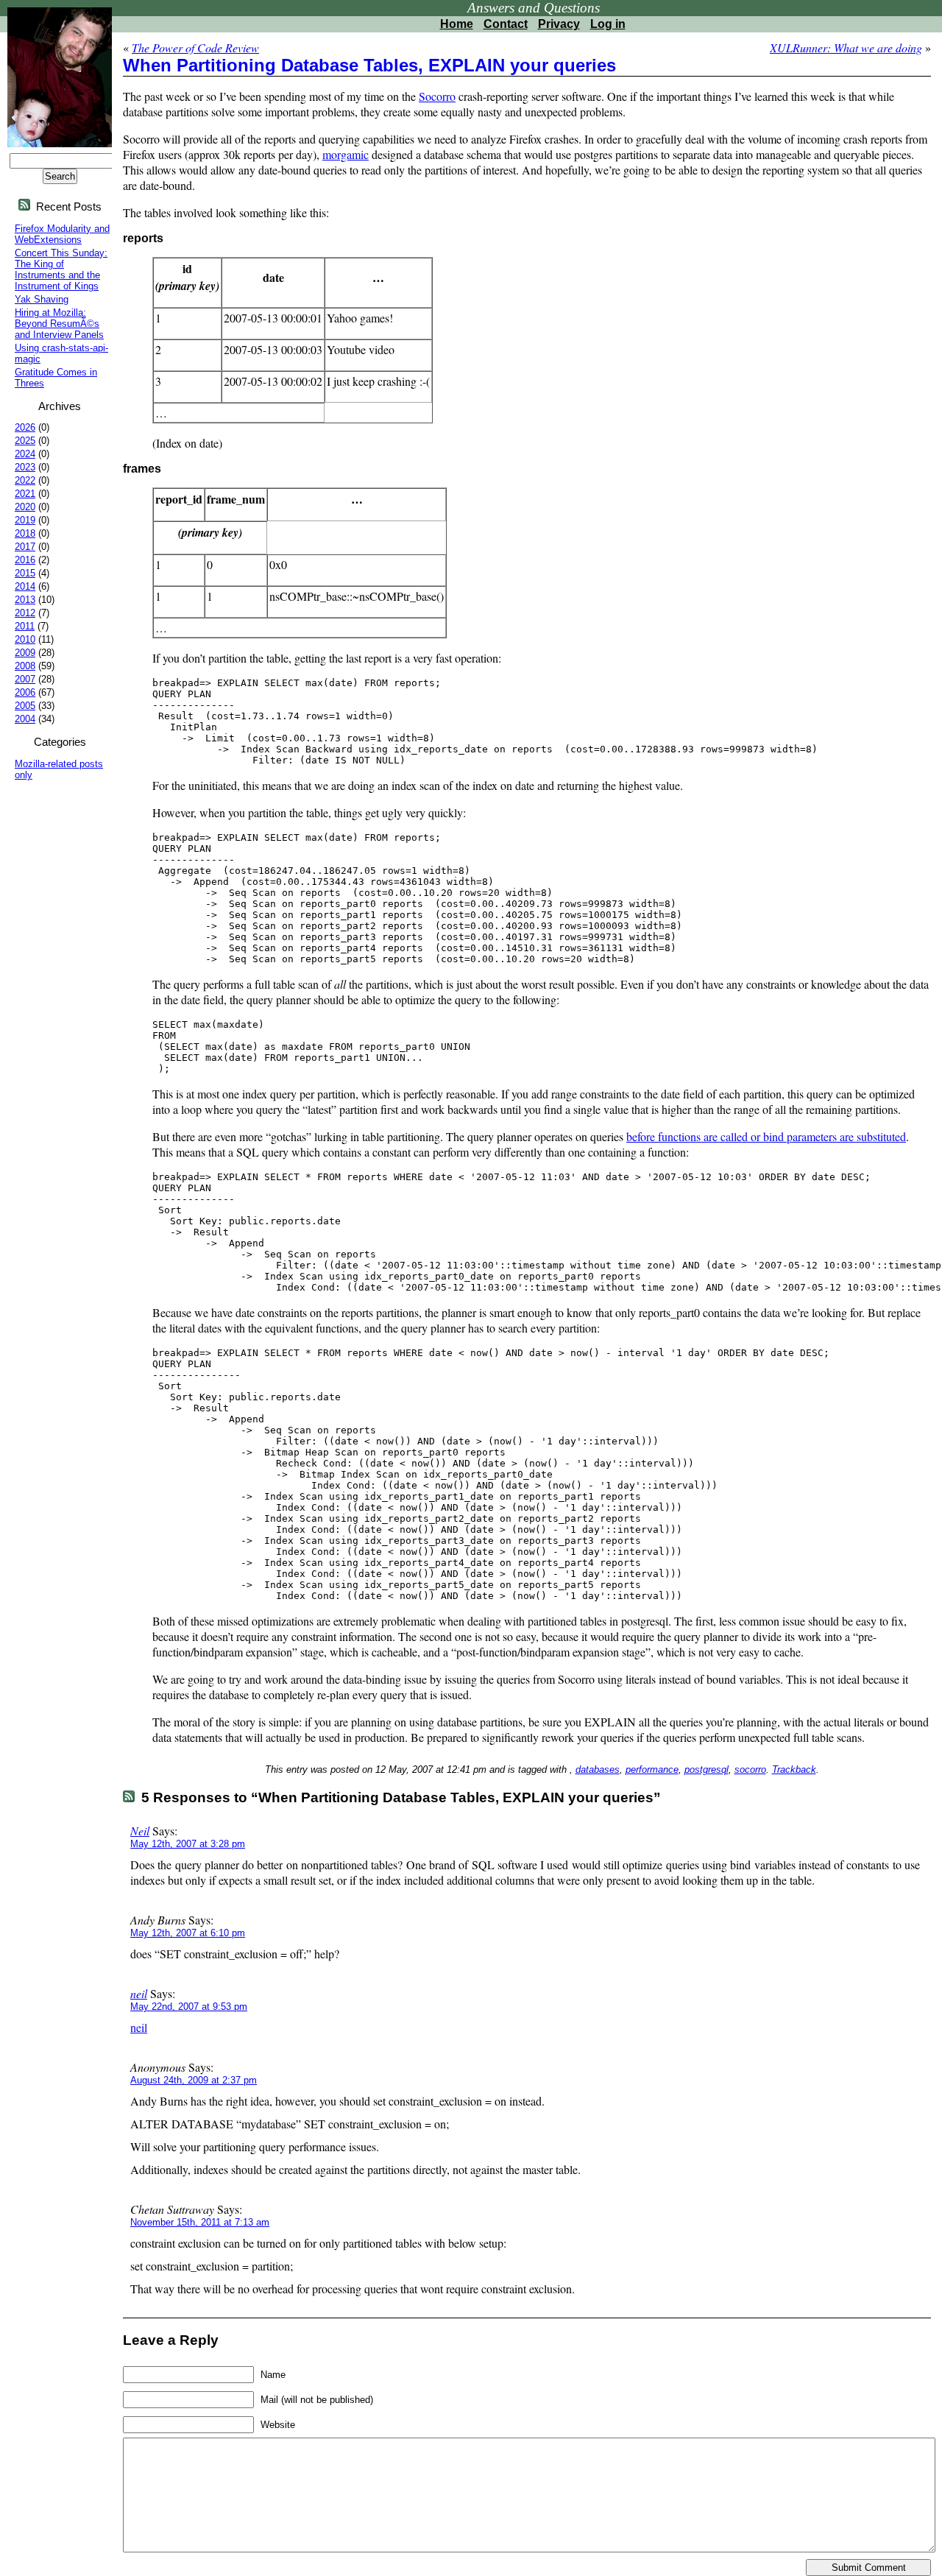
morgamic (346, 154)
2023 (25, 467)
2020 (25, 507)
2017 (25, 547)
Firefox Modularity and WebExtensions (62, 234)
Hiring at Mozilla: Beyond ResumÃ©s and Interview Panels (59, 324)
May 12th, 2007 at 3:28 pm (188, 1844)
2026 (25, 427)
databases (598, 1769)
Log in (608, 24)
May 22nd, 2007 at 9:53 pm (189, 2007)
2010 (25, 639)
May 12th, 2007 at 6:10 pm (188, 1933)
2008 (25, 666)
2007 (25, 679)
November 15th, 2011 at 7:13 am (200, 2222)
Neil (140, 1831)
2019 (25, 520)
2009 (25, 653)
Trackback (794, 1769)
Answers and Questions (534, 8)
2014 (25, 586)
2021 (25, 494)
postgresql (706, 1769)
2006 (25, 692)
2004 (25, 719)
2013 (25, 600)
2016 (25, 560)
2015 (25, 573)
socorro (750, 1769)
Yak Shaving (42, 299)
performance (652, 1769)
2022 (25, 480)
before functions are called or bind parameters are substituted (766, 1136)
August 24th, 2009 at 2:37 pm (194, 2080)
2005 (25, 706)
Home (457, 24)
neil (139, 1993)
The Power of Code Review (195, 47)
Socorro (437, 96)
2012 (25, 613)
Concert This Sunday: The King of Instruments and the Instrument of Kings (61, 269)
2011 (25, 626)
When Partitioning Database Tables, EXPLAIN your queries (369, 65)
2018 (25, 533)
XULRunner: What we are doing (846, 47)
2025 (25, 441)
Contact (506, 24)
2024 (25, 454)
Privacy (559, 24)
